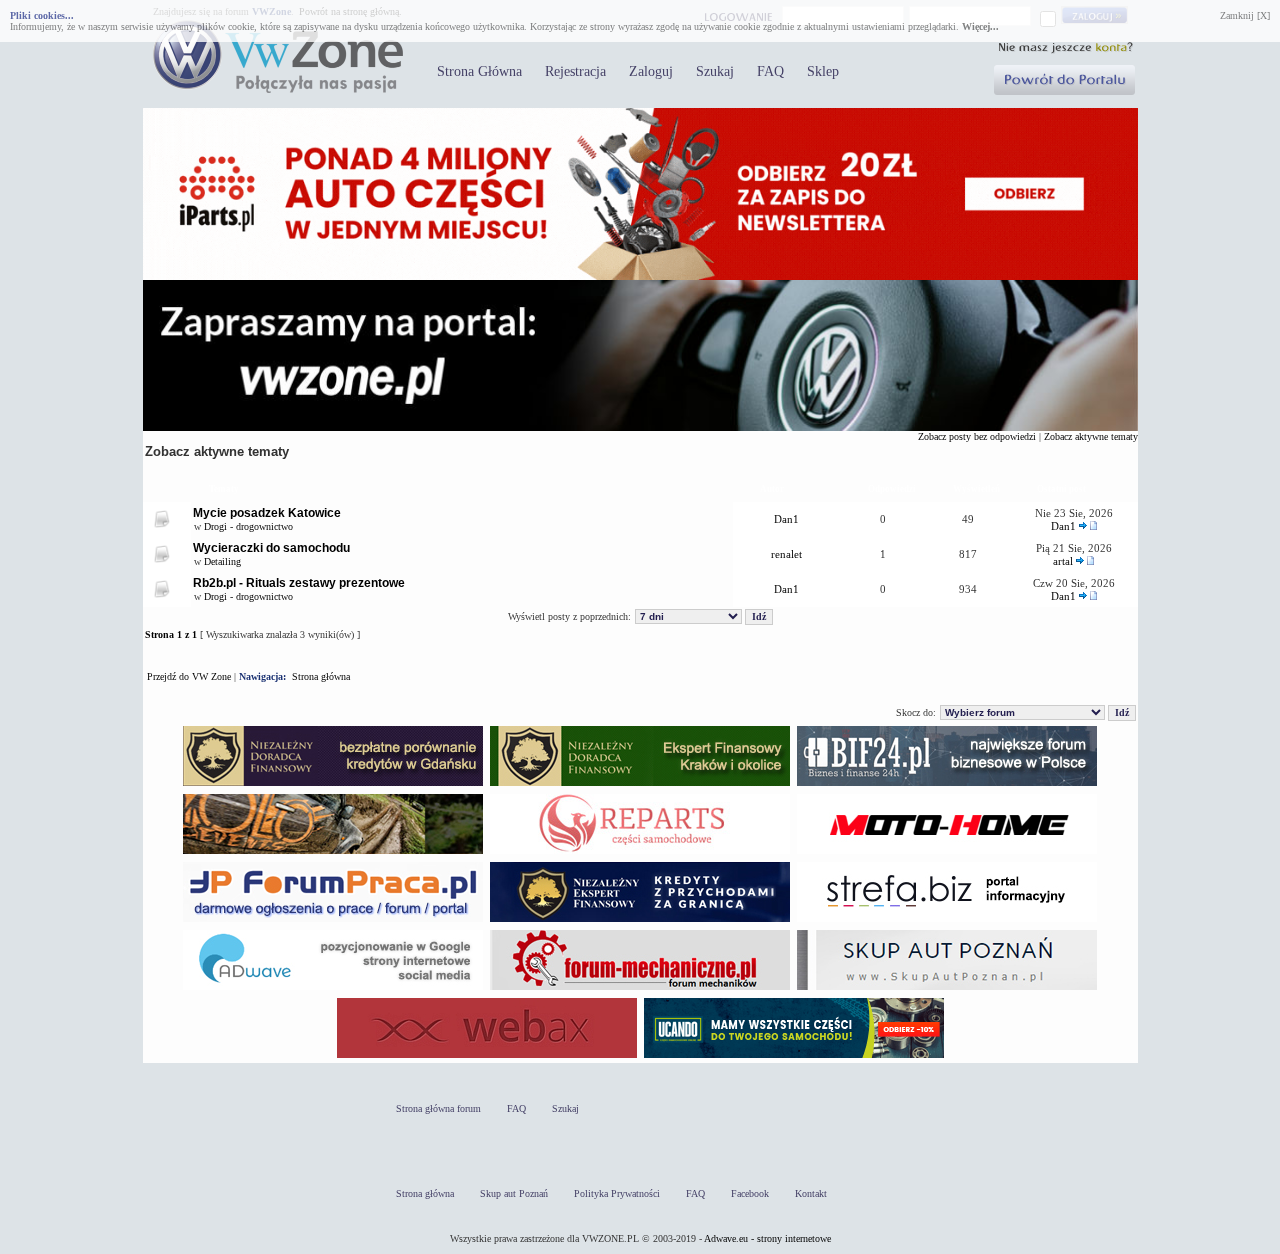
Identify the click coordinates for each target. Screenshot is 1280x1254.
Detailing (222, 561)
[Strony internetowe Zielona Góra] (333, 989)
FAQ (770, 71)
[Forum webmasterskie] (487, 1057)
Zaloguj (651, 71)
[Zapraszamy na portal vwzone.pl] (640, 427)
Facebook (750, 1193)
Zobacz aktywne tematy (1091, 436)
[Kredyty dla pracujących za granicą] (640, 921)
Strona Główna (479, 71)
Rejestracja (575, 71)
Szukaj (715, 71)
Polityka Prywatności (617, 1193)
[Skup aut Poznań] (947, 853)
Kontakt (811, 1193)
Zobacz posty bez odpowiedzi (977, 436)
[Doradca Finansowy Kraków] (640, 785)
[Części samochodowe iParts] (640, 276)
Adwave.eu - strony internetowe (767, 1238)
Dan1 (786, 519)
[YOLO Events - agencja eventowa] (333, 853)
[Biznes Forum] (947, 785)
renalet (786, 554)
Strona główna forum (438, 1108)
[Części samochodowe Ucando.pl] (794, 1057)
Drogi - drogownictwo (248, 526)
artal (1063, 561)
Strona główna (321, 676)
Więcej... (980, 26)
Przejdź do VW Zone (189, 676)
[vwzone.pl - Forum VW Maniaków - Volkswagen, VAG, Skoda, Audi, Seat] (278, 89)
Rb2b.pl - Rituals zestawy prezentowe (299, 583)
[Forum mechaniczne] (640, 989)
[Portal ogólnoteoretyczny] (947, 921)
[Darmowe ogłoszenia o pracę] (333, 921)
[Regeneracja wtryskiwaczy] (640, 853)
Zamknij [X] (1245, 15)
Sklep (823, 71)
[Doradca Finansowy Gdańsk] (333, 785)
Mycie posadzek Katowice (267, 513)
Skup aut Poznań (514, 1193)
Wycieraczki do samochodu (271, 548)
